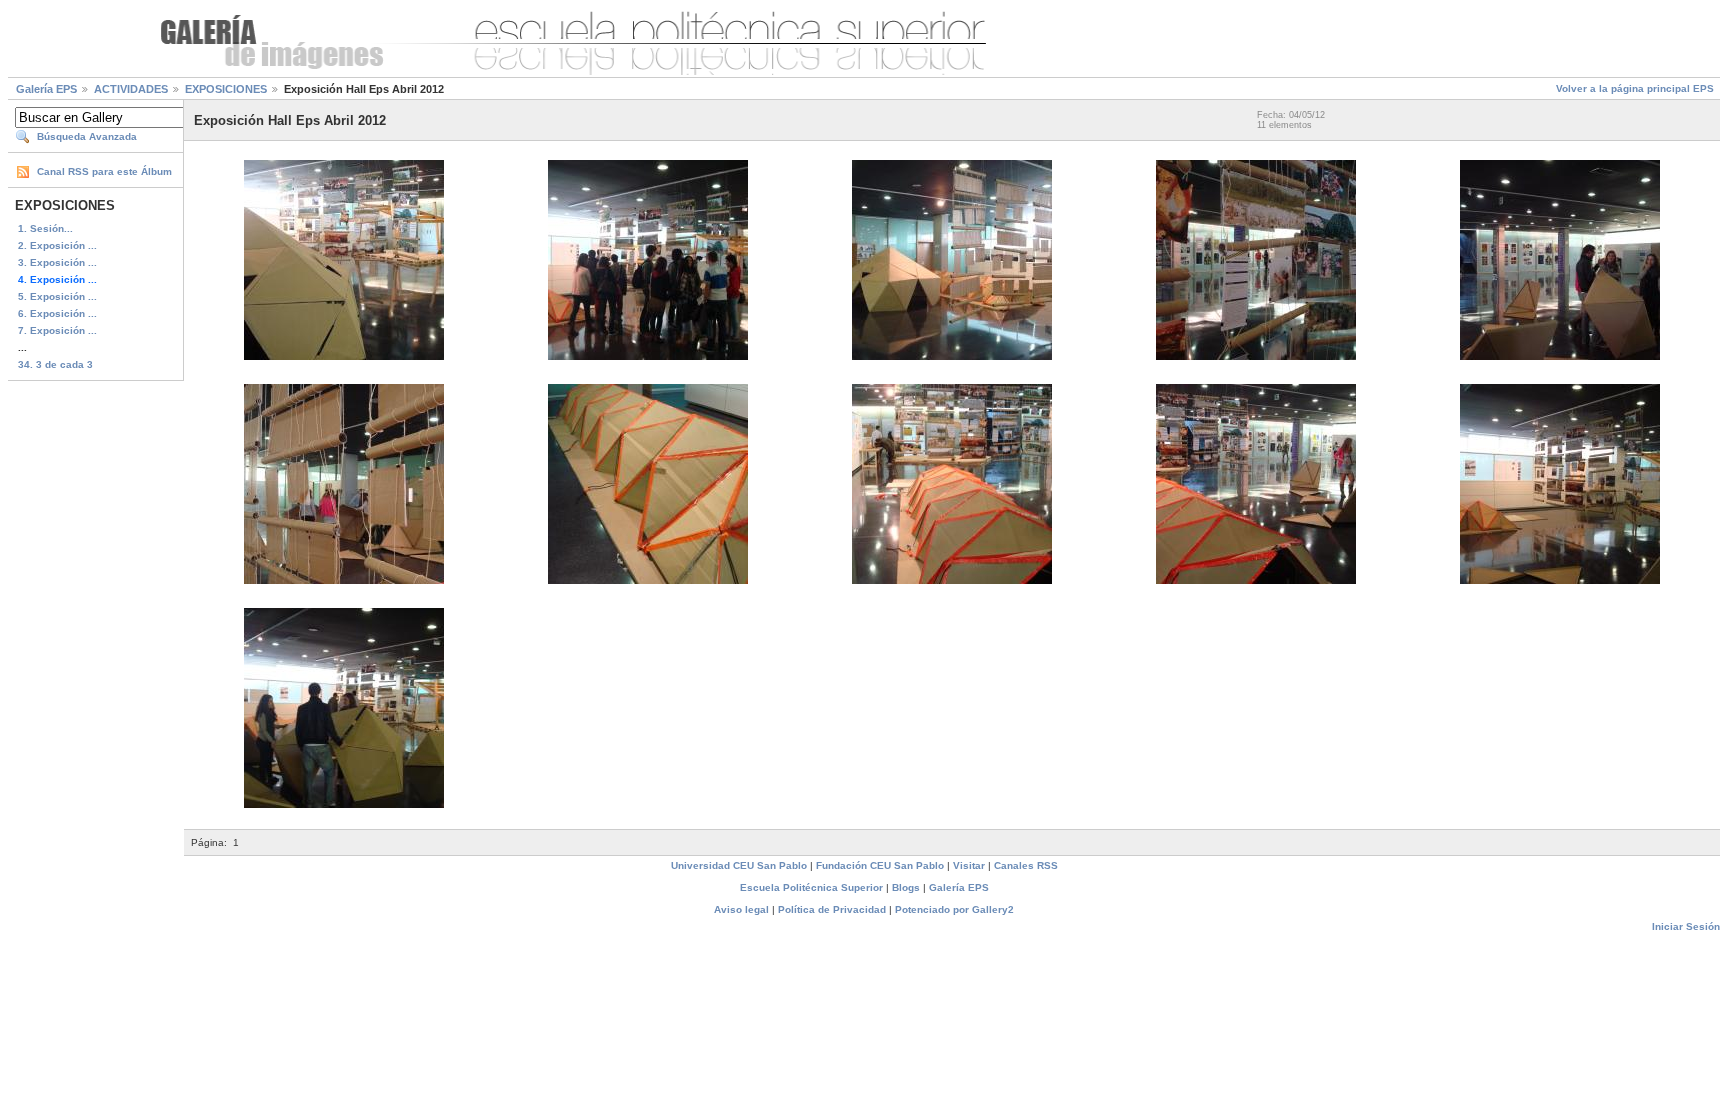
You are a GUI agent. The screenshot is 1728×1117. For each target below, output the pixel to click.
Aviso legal (741, 909)
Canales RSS (1026, 865)
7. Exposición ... (57, 330)
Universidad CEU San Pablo (739, 865)
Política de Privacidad (832, 909)
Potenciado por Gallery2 (954, 909)
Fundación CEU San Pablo (880, 865)
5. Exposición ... (57, 296)
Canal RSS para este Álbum (104, 171)
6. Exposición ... (57, 313)
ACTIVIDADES (131, 89)
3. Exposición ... (57, 262)
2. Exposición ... (57, 245)
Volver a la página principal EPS (1635, 88)
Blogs (906, 887)
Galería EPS (46, 89)
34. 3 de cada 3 (55, 364)
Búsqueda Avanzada (87, 136)
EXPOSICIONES (226, 89)
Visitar (969, 865)
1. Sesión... (45, 228)
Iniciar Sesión (1686, 926)
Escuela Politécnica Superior (811, 887)
